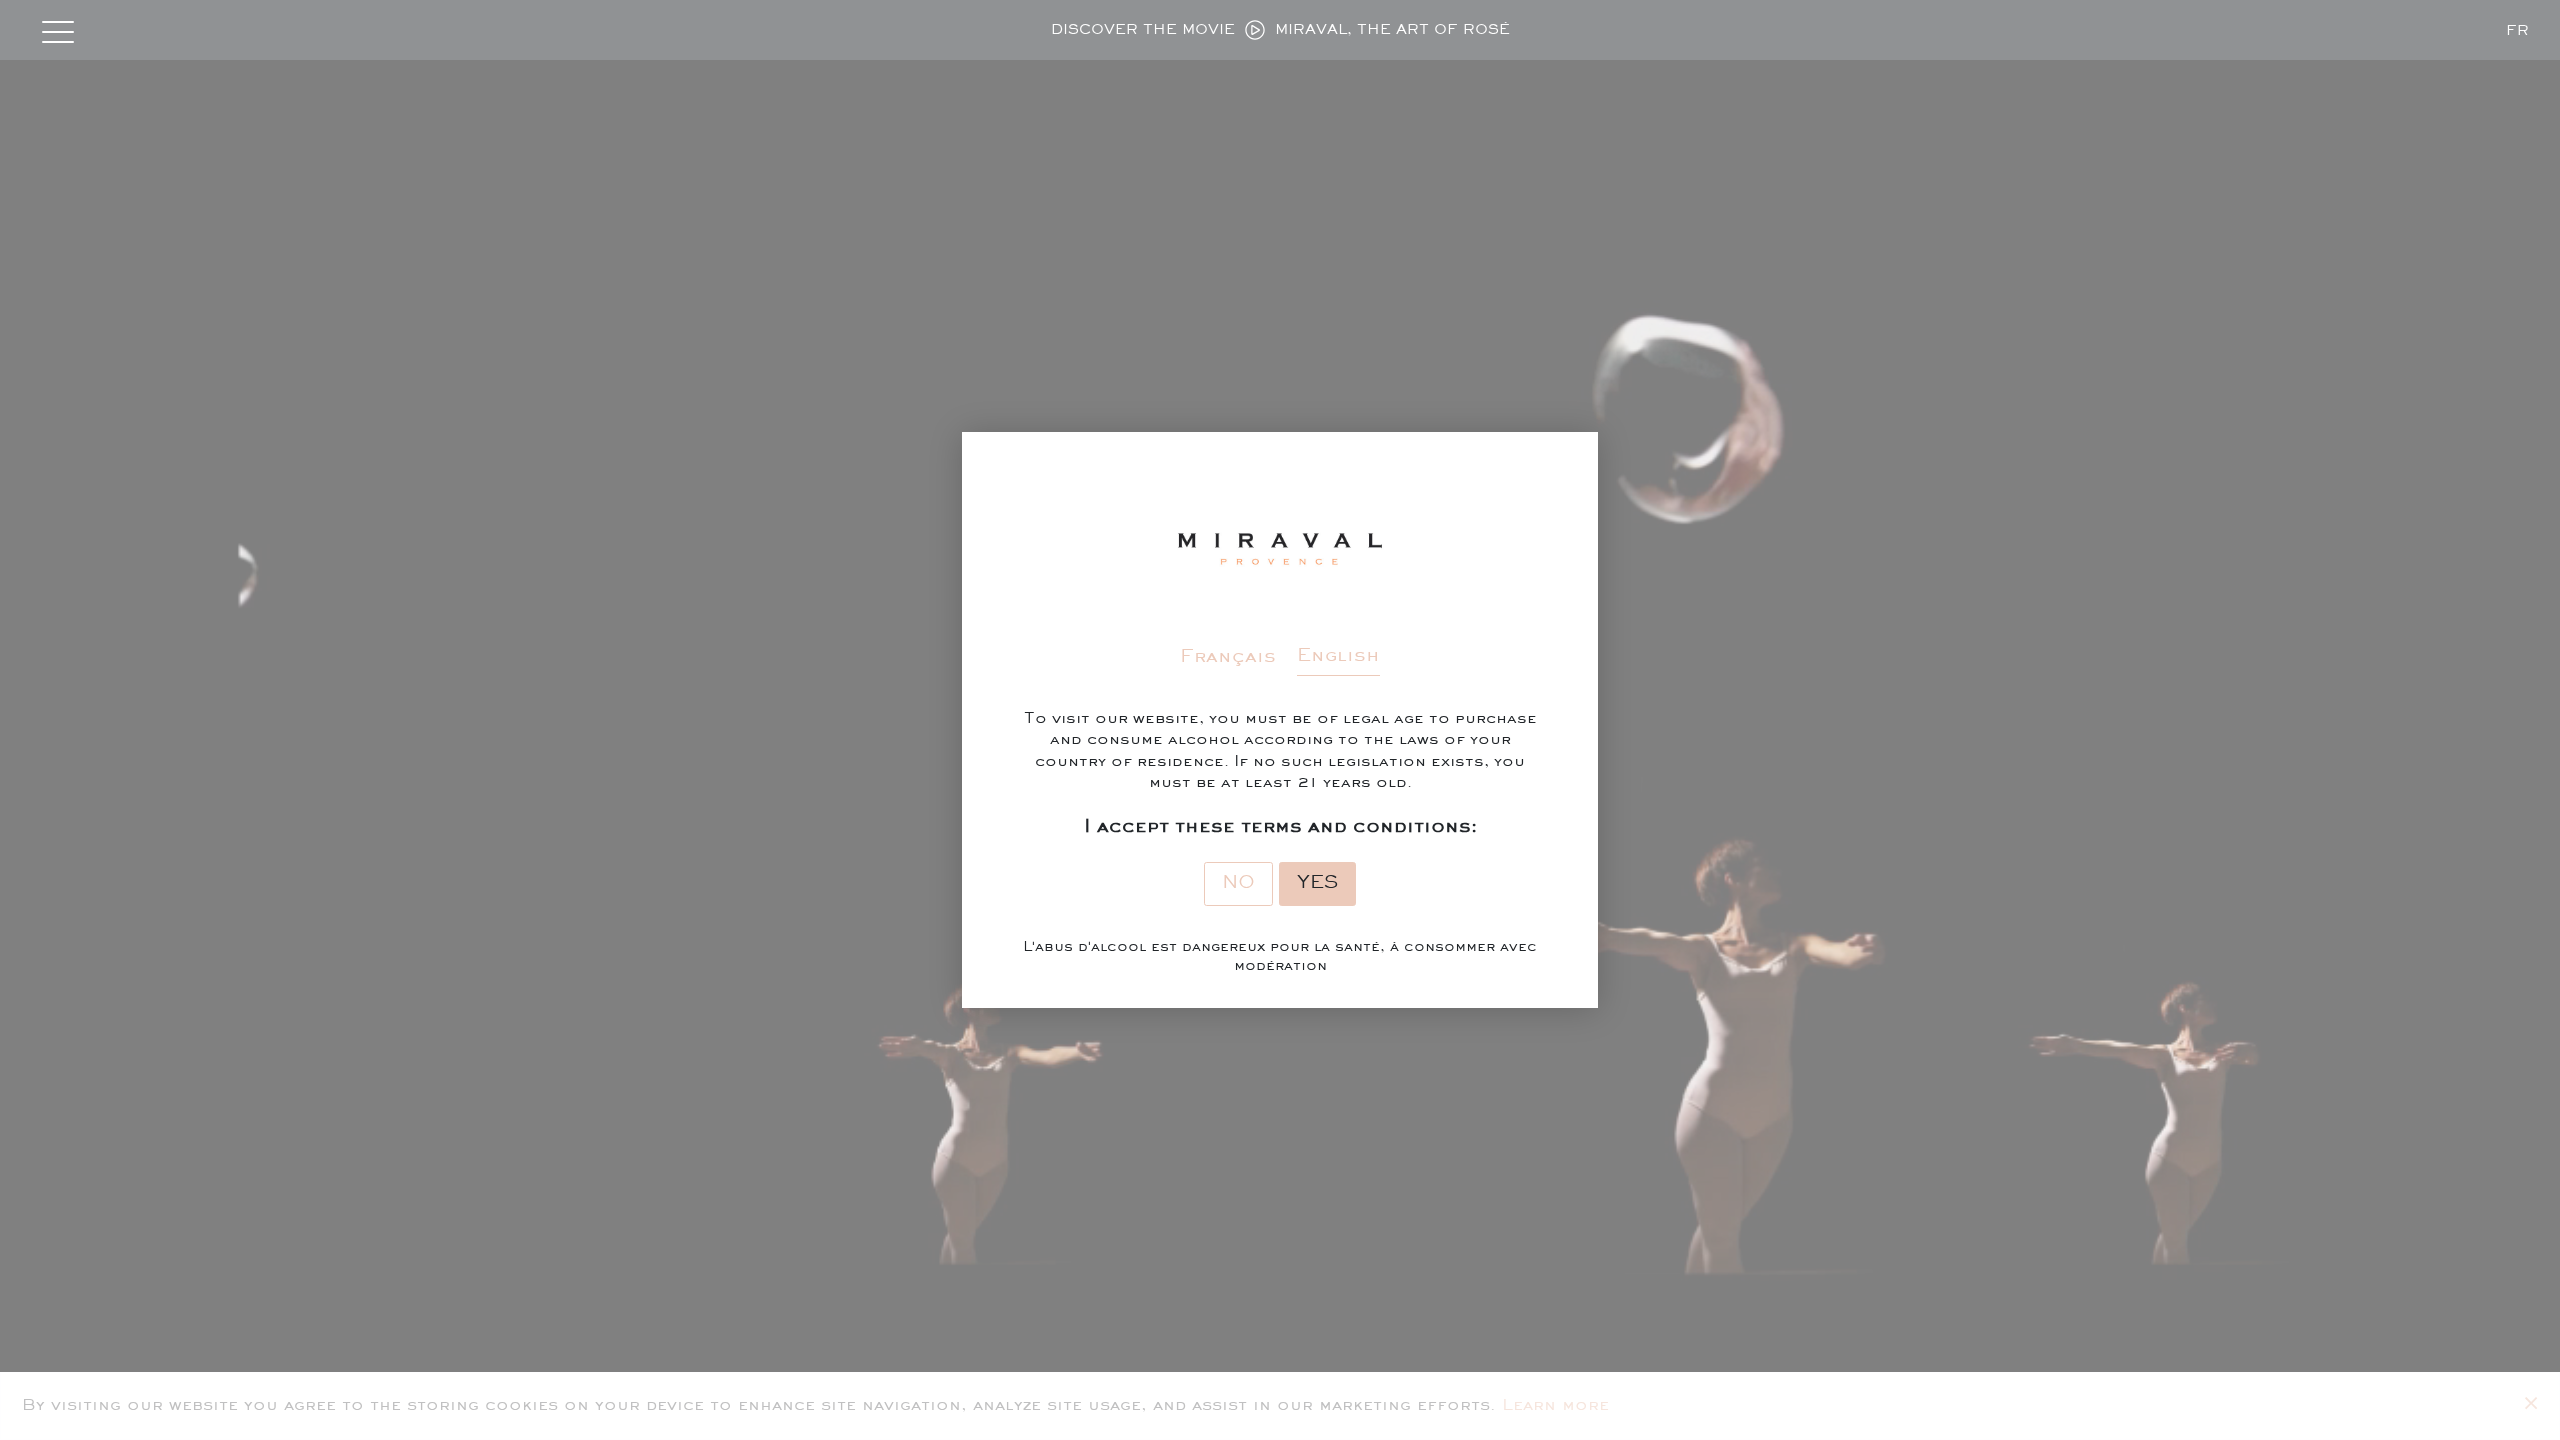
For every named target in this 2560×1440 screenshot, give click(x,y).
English (1338, 656)
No (1238, 883)
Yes (1317, 883)
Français (1228, 657)
